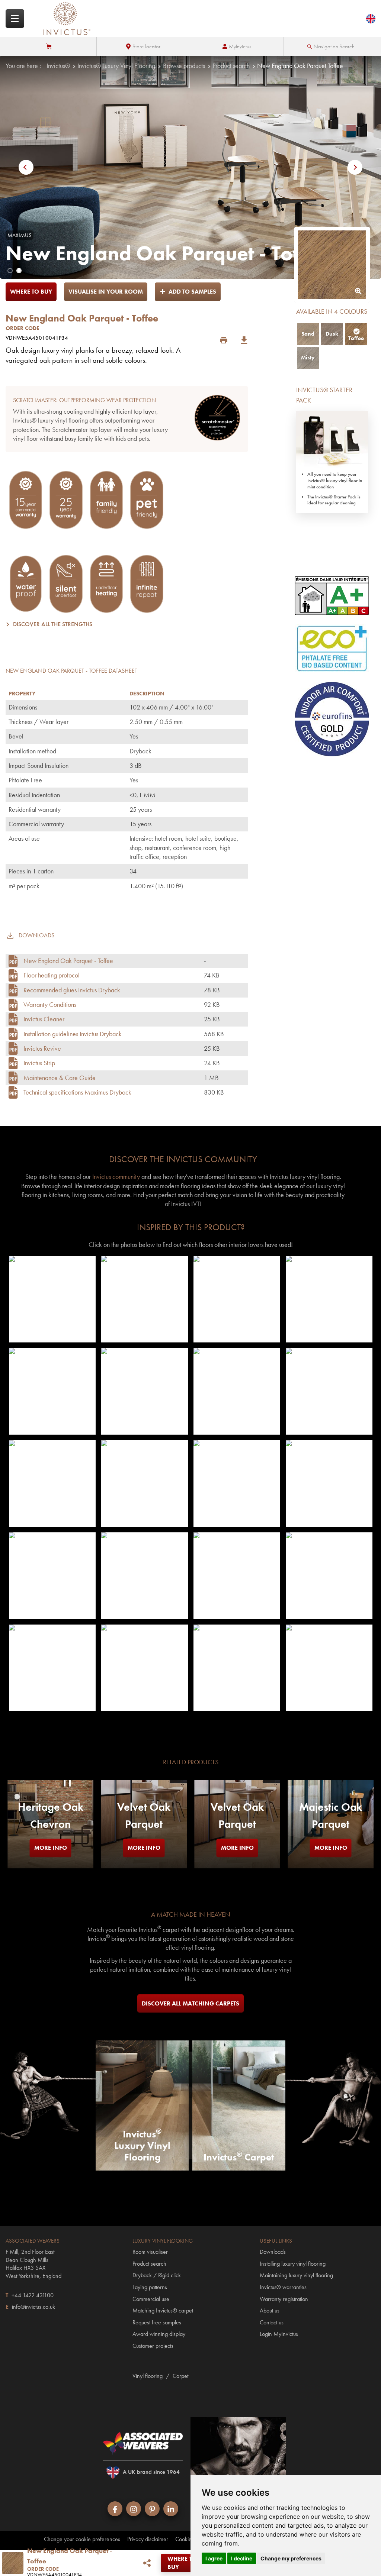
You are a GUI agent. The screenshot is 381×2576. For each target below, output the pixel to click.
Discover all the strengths (53, 624)
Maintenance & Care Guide (60, 1078)
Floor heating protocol (52, 975)
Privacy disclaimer (148, 2539)
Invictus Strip (39, 1063)
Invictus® (58, 66)
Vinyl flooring (148, 2376)
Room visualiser (150, 2252)
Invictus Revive (42, 1048)
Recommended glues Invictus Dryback (72, 990)
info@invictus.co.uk (33, 2307)
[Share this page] (147, 2563)
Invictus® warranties (283, 2287)
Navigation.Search (334, 46)
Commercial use (151, 2299)
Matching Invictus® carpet (163, 2310)
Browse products (184, 66)
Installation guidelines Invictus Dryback (73, 1034)
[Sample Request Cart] (50, 46)
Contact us (272, 2322)
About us (270, 2310)
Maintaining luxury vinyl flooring (296, 2275)
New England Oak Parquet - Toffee (68, 961)
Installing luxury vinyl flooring (293, 2264)
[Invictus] (67, 19)
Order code (23, 328)
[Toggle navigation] (15, 19)
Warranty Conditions (50, 1004)
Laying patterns (150, 2287)
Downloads (273, 2252)
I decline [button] (242, 2558)
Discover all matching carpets (190, 2003)
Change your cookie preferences (82, 2539)
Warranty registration (284, 2299)
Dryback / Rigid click (157, 2275)
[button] (29, 167)
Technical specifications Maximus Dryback (77, 1092)
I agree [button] (214, 2558)
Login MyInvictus (279, 2334)
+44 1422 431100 (33, 2295)
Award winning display (159, 2334)
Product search (231, 66)
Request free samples (157, 2322)
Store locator (146, 46)
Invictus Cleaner (44, 1019)
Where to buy (31, 292)
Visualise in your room (106, 292)
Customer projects (153, 2346)
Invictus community (116, 1177)
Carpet (180, 2376)
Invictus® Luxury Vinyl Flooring (116, 66)
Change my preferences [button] (291, 2558)
